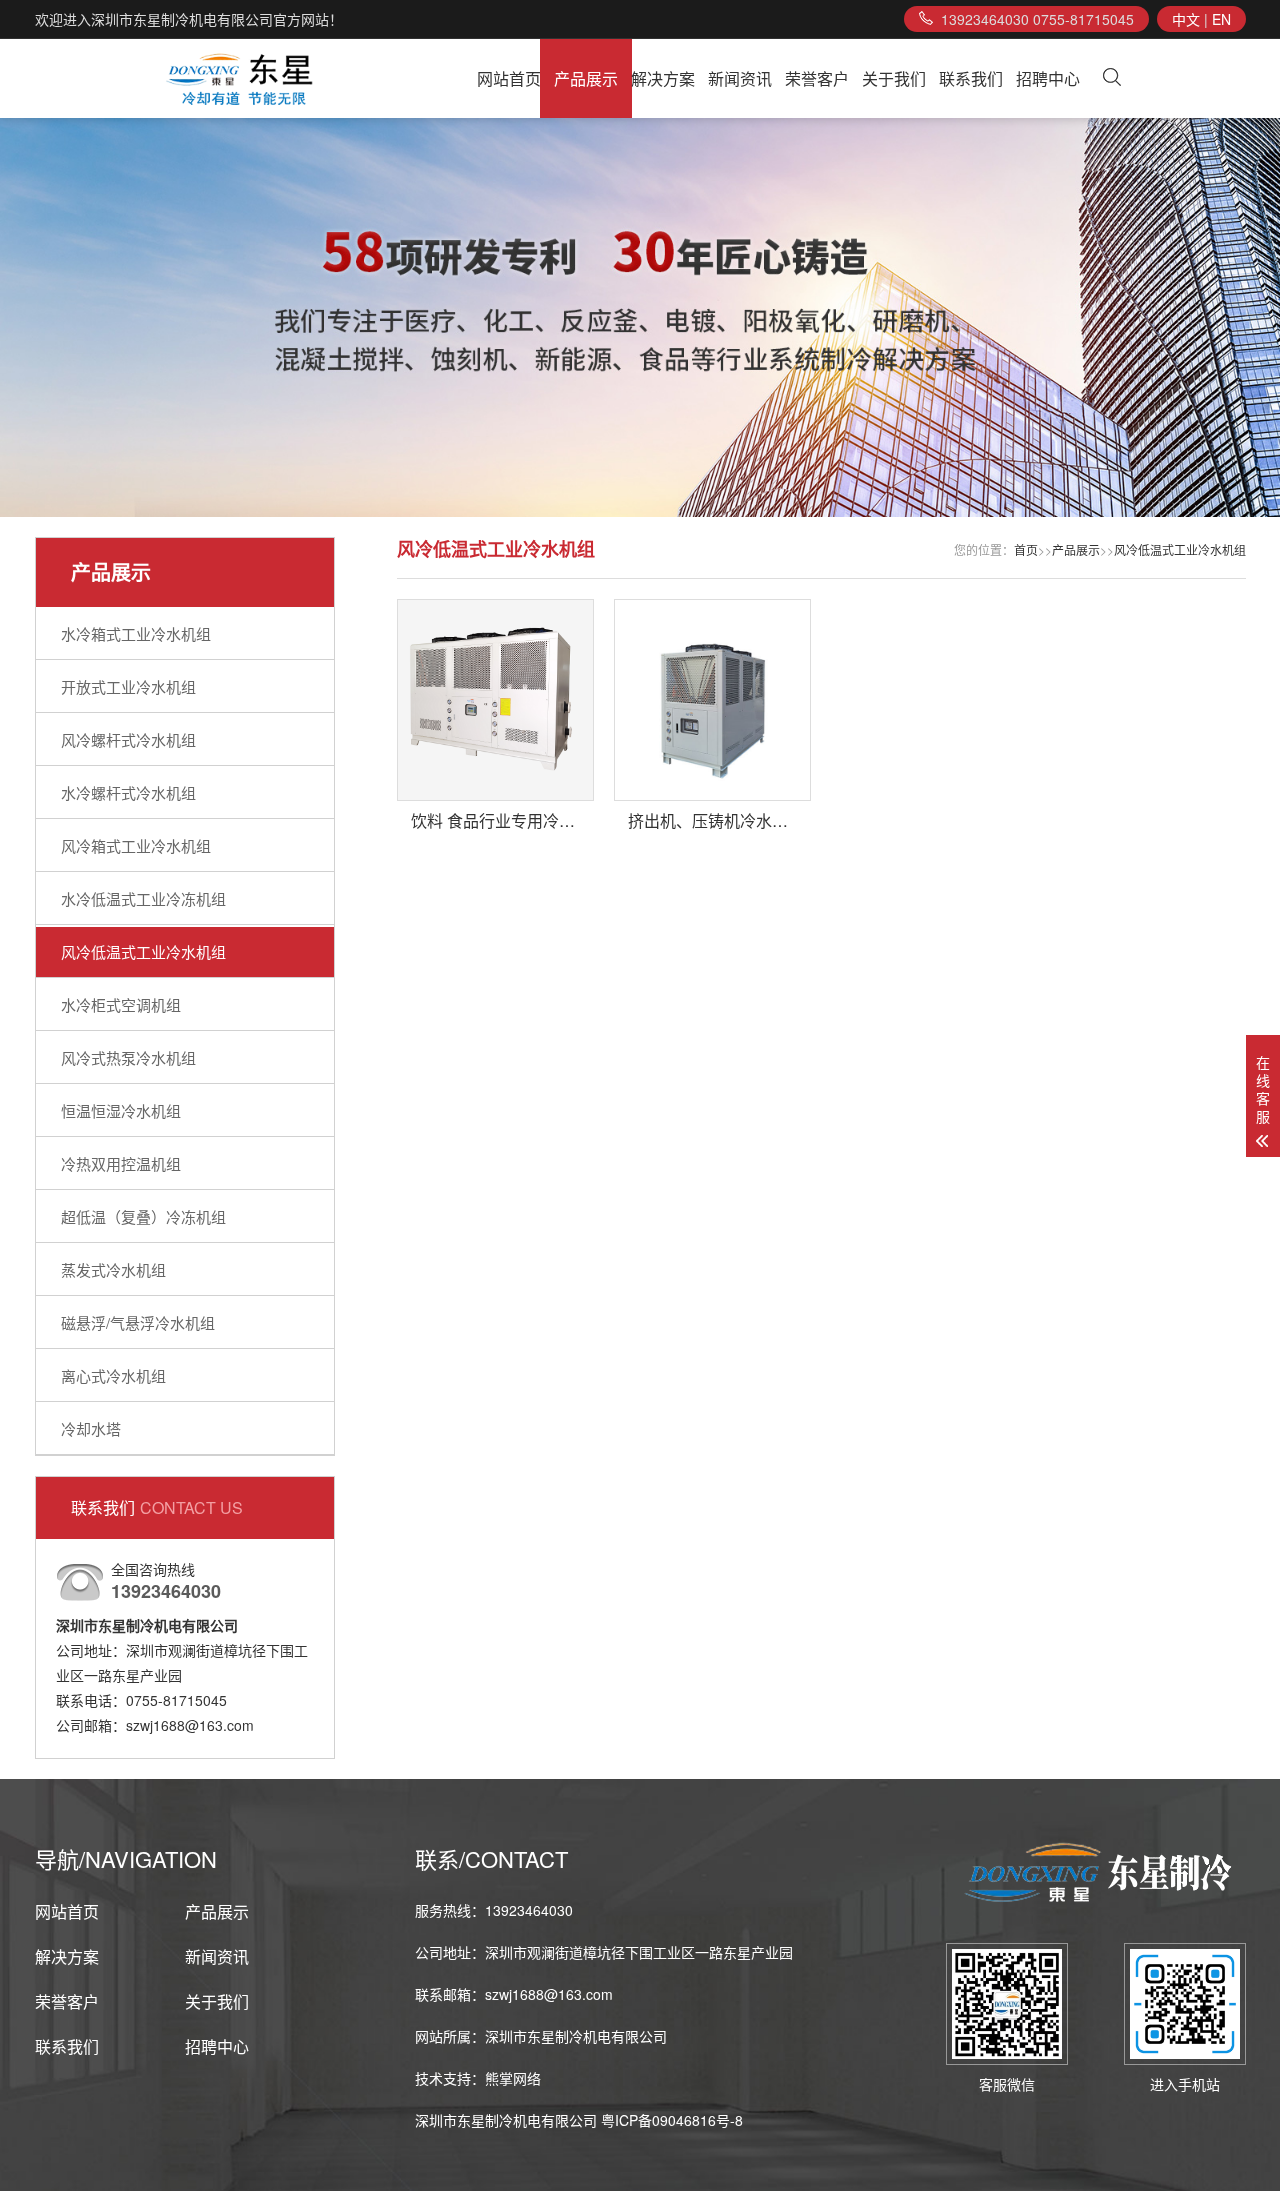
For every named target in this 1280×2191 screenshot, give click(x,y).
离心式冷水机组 (113, 1375)
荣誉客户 (817, 78)
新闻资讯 (740, 78)
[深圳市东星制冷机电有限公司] (241, 78)
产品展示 (586, 78)
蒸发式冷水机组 (113, 1269)
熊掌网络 (513, 2078)
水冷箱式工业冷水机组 (136, 633)
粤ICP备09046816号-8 (672, 2120)
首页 (1026, 549)
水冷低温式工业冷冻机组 (143, 898)
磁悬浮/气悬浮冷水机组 (138, 1322)
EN (1221, 19)
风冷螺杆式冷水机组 (128, 739)
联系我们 (971, 78)
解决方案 (663, 78)
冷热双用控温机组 (121, 1163)
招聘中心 (1048, 78)
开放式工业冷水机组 (128, 686)
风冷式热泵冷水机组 (128, 1057)
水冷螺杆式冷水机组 (128, 792)
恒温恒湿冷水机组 (121, 1110)
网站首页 (509, 78)
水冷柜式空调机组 (121, 1004)
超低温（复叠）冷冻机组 (143, 1216)
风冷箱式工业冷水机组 (136, 845)
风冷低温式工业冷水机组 (143, 951)
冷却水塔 (91, 1428)
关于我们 (894, 78)
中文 (1186, 19)
